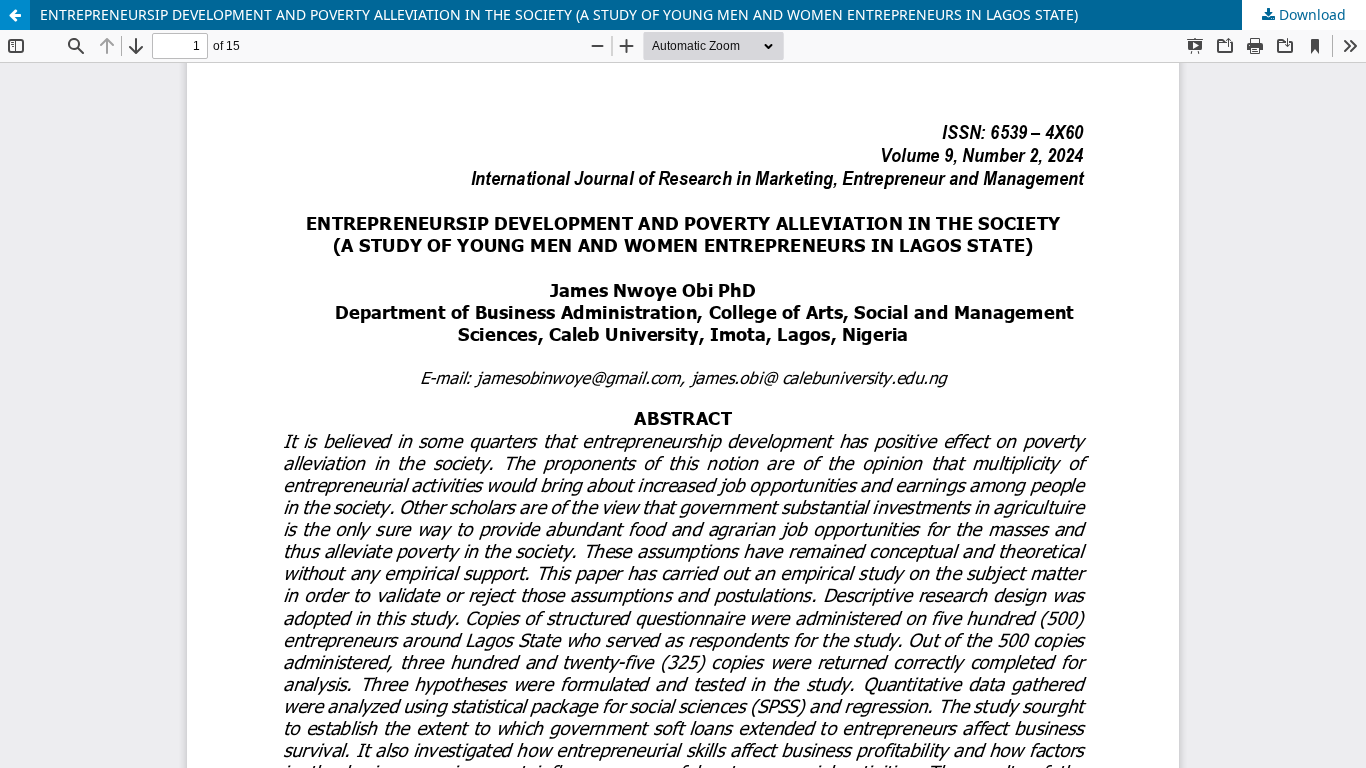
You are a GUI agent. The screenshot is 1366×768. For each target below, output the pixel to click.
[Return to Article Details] (15, 15)
